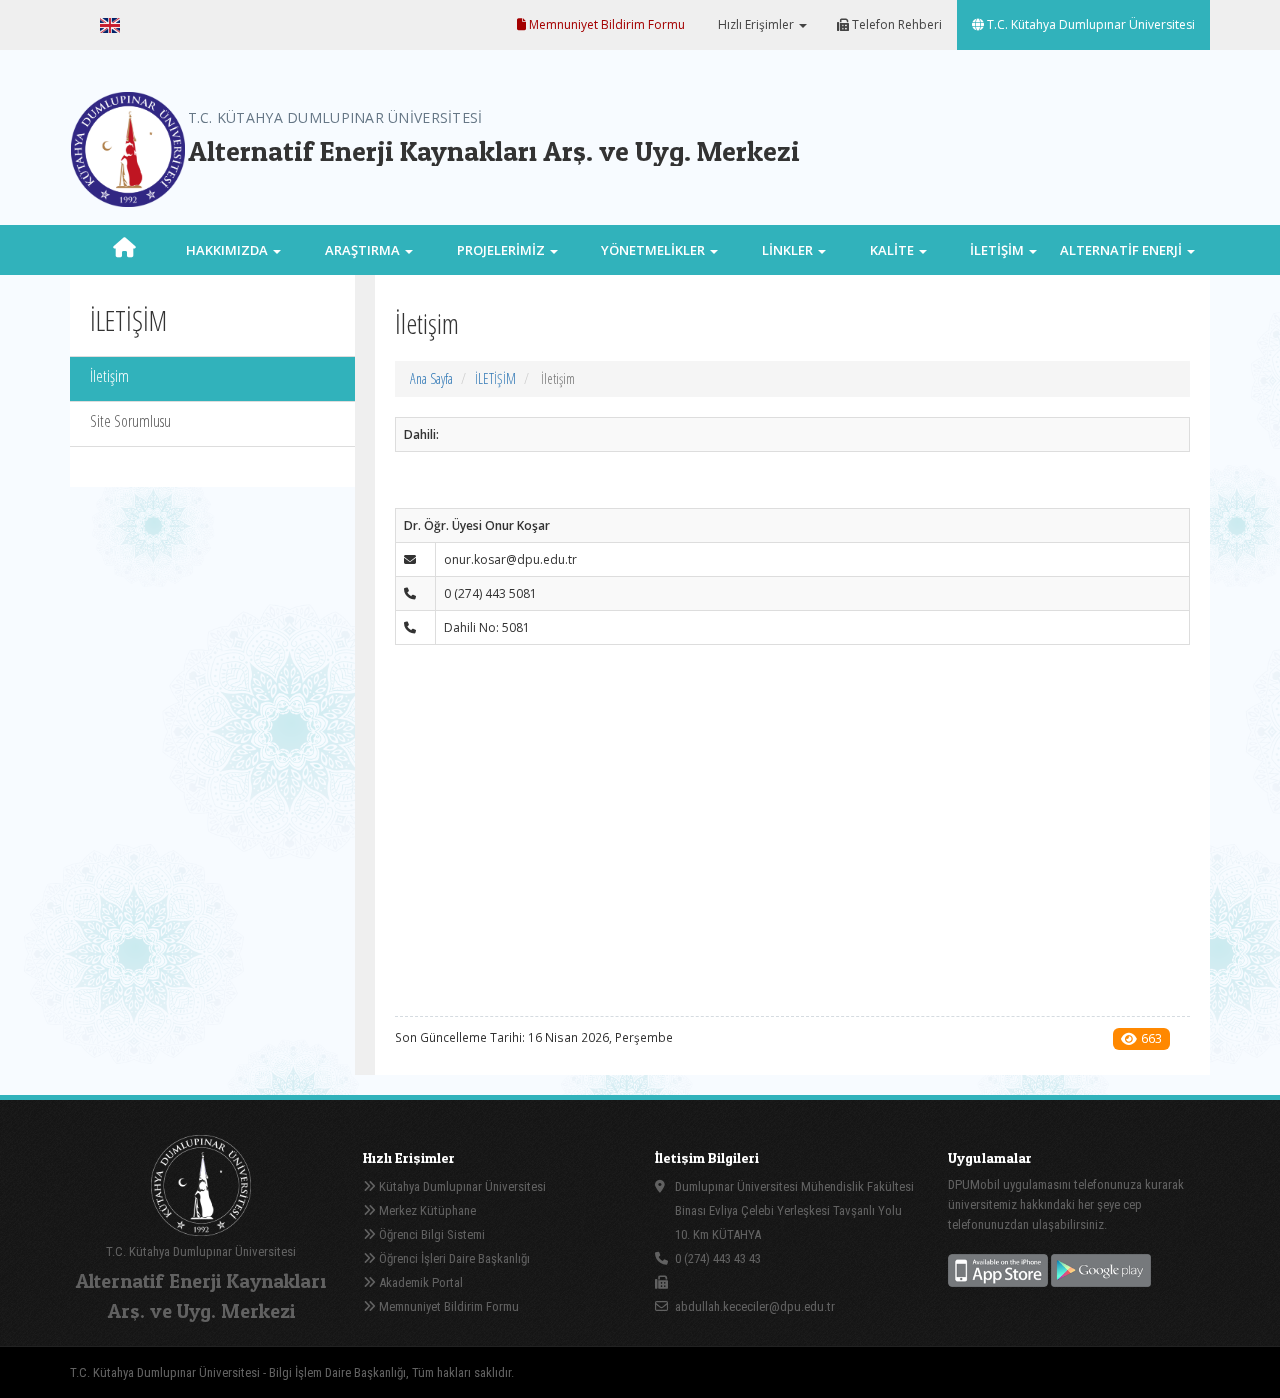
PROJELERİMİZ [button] (502, 250)
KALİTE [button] (893, 250)
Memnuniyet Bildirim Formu (605, 24)
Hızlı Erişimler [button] (756, 24)
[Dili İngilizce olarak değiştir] (110, 25)
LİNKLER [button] (789, 250)
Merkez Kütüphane (426, 1210)
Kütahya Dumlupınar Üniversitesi (461, 1186)
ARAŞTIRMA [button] (364, 250)
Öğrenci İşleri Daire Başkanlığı (453, 1258)
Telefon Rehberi (895, 24)
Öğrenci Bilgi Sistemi (430, 1234)
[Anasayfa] (125, 250)
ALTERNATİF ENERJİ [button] (1122, 250)
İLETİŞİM (495, 378)
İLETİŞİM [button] (998, 250)
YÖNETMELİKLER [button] (654, 250)
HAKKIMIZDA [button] (228, 250)
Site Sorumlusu (130, 421)
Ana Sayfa (431, 378)
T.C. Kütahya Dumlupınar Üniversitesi (1089, 24)
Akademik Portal (419, 1282)
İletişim (109, 376)
